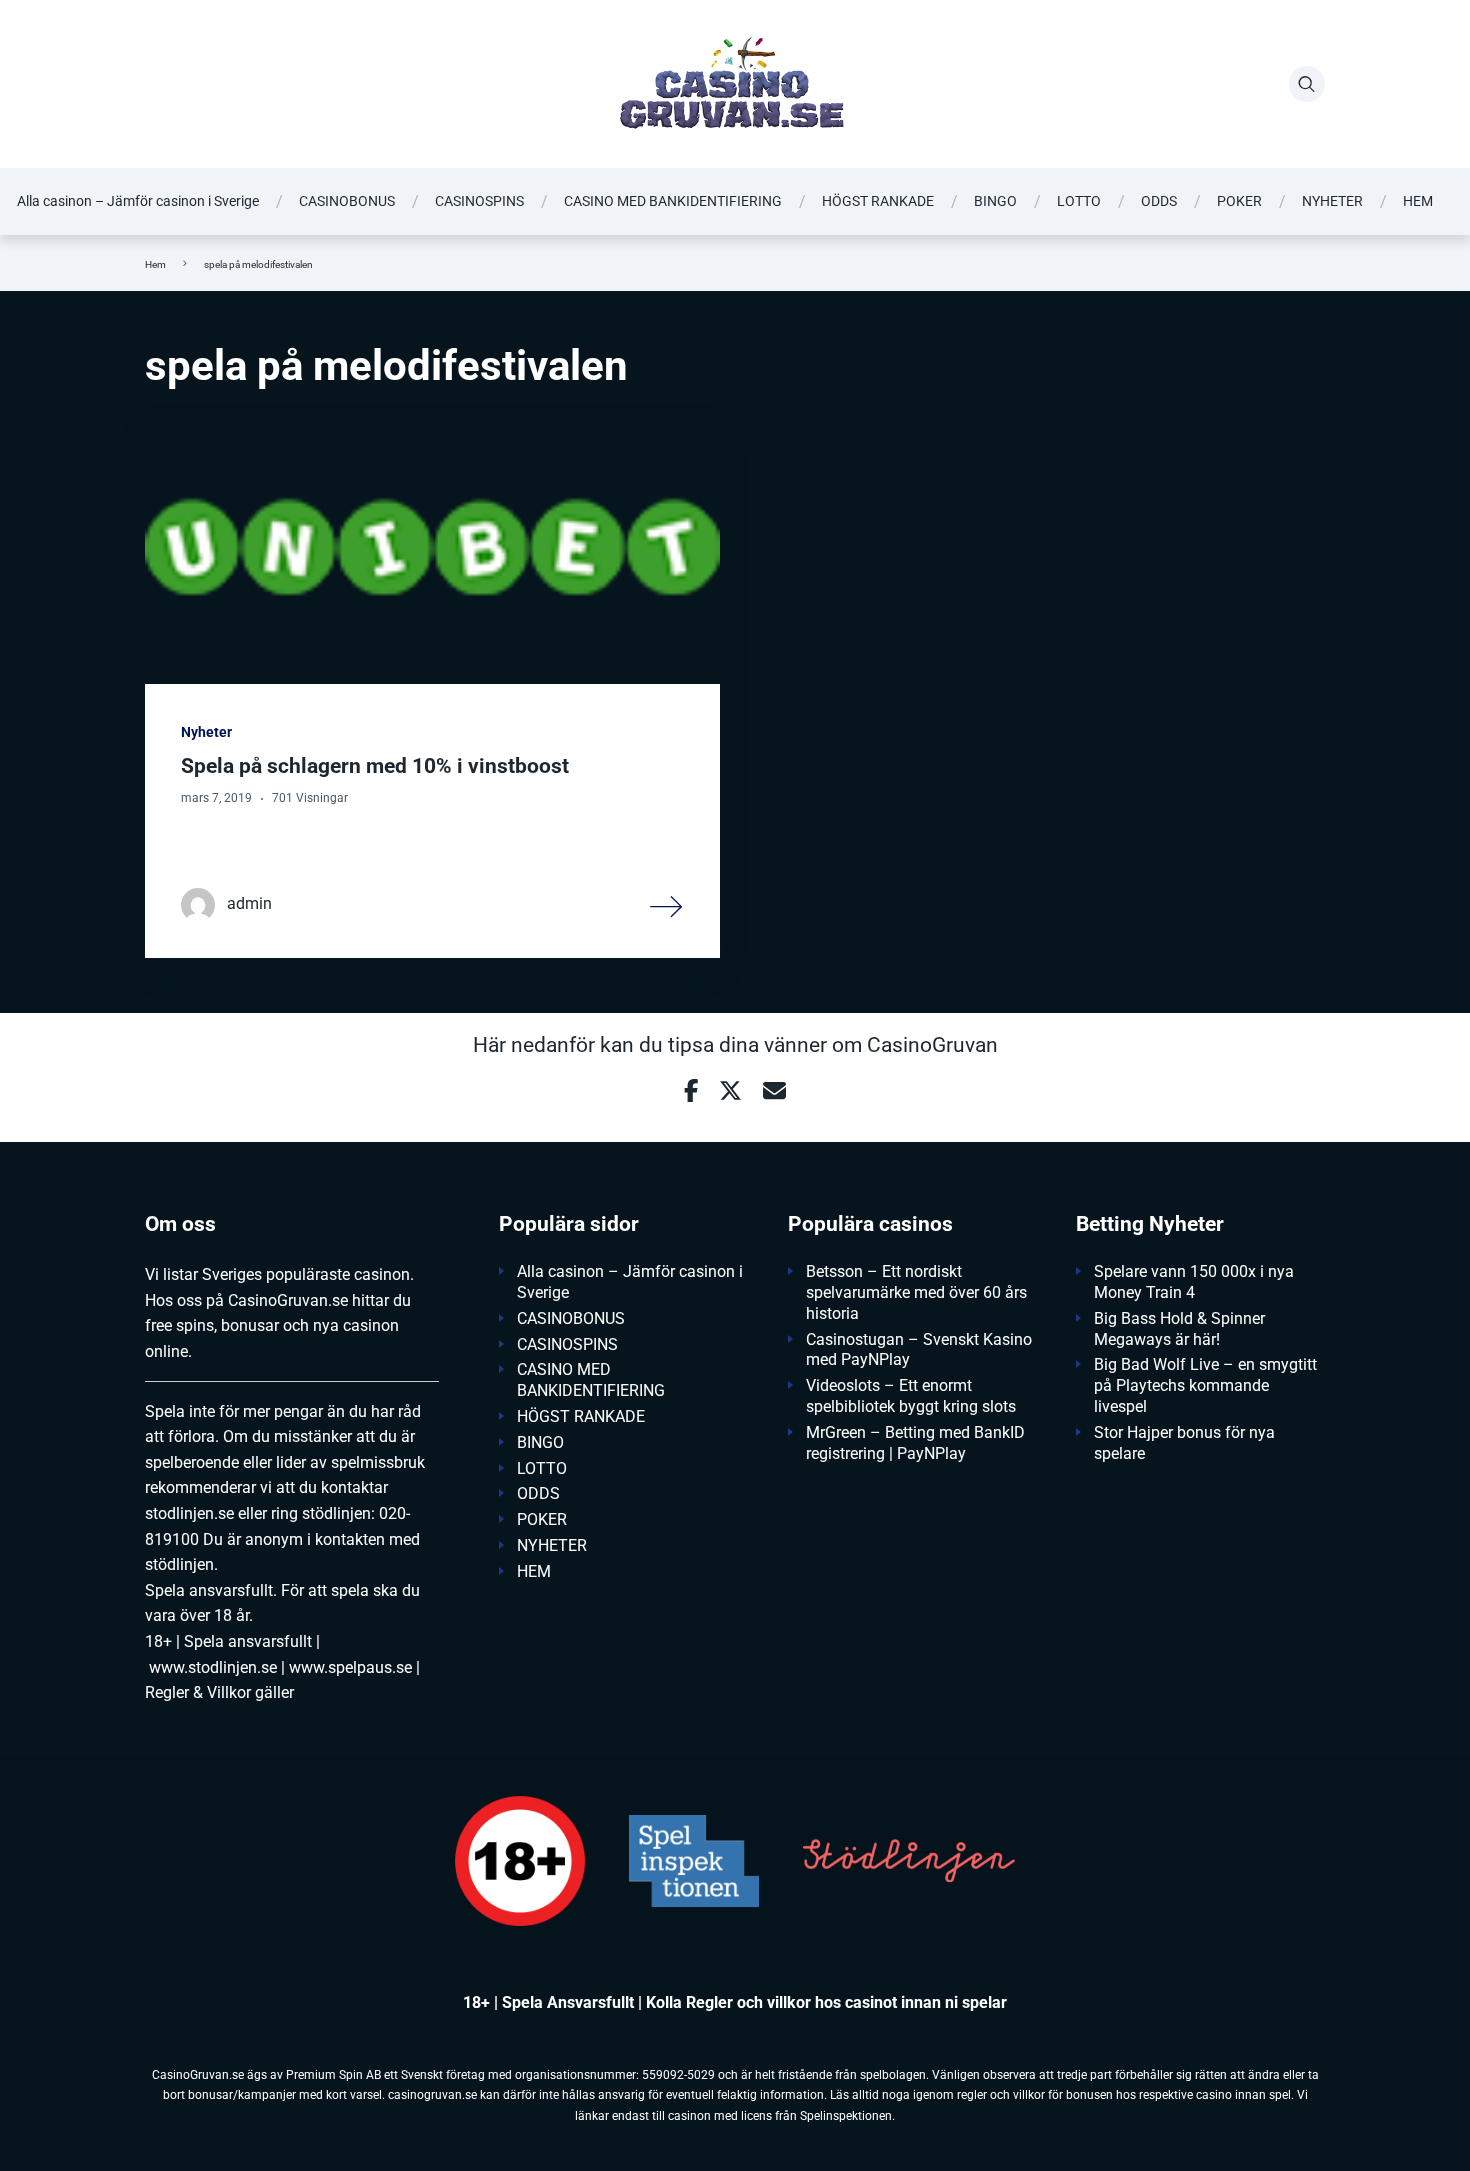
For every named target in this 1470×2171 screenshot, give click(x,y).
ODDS (1159, 201)
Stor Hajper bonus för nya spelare (1184, 1443)
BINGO (995, 201)
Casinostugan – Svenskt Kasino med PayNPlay (919, 1350)
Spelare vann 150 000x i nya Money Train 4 (1194, 1282)
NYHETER (1332, 201)
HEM (1418, 201)
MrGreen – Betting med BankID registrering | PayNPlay (915, 1443)
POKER (1239, 201)
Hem (155, 264)
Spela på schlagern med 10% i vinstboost (375, 766)
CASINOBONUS (347, 201)
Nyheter (206, 732)
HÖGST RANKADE (878, 201)
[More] (667, 905)
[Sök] (1307, 84)
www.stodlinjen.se (213, 1667)
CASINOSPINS (479, 201)
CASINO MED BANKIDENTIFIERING (673, 201)
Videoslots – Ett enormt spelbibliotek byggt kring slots (911, 1396)
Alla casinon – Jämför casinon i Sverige (138, 201)
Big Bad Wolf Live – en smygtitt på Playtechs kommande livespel (1205, 1385)
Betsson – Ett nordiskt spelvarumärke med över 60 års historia (916, 1292)
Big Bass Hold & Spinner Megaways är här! (1179, 1329)
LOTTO (1079, 201)
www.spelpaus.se (350, 1667)
